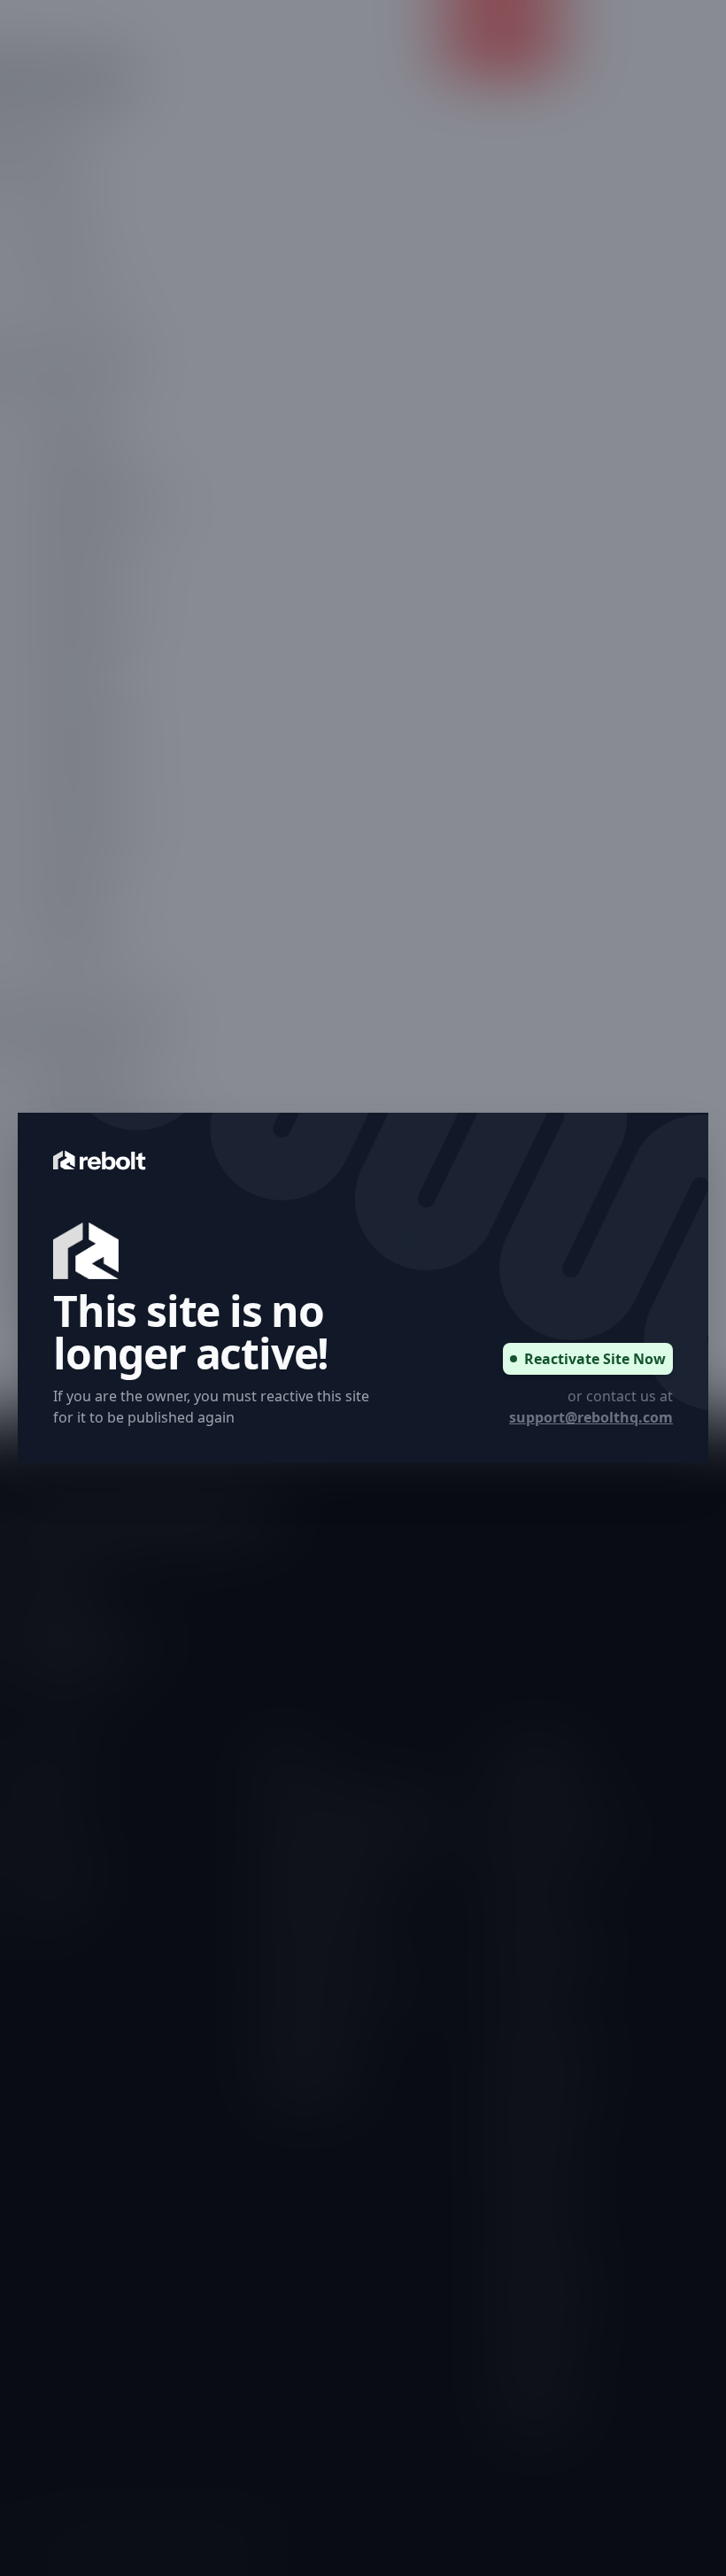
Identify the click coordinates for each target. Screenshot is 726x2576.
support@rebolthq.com (591, 1417)
